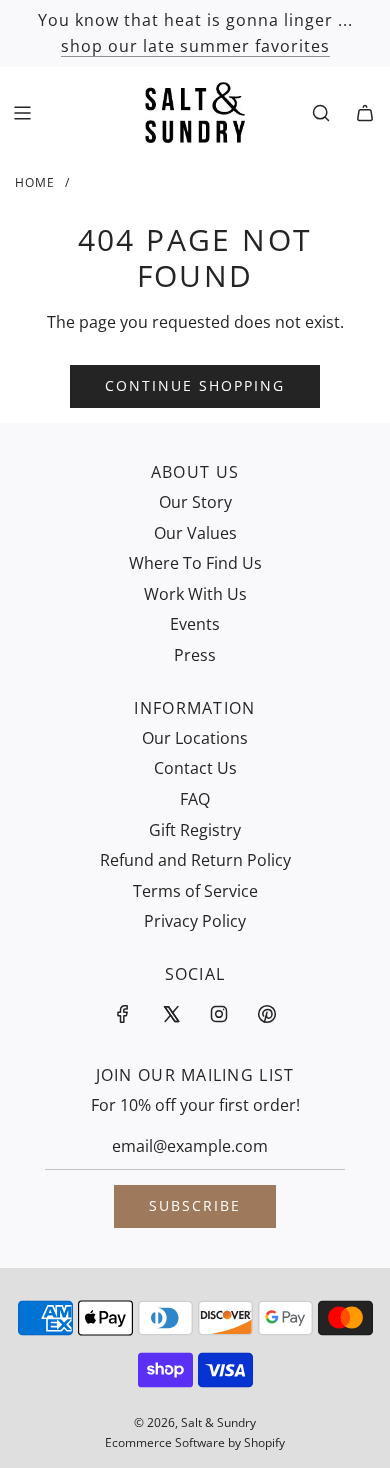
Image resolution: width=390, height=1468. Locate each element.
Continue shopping (195, 385)
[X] (171, 1014)
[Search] (321, 113)
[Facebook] (123, 1014)
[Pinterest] (267, 1014)
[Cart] (365, 113)
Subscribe (195, 1205)
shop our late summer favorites (195, 46)
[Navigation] (22, 113)
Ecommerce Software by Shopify (195, 1442)
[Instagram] (219, 1014)
